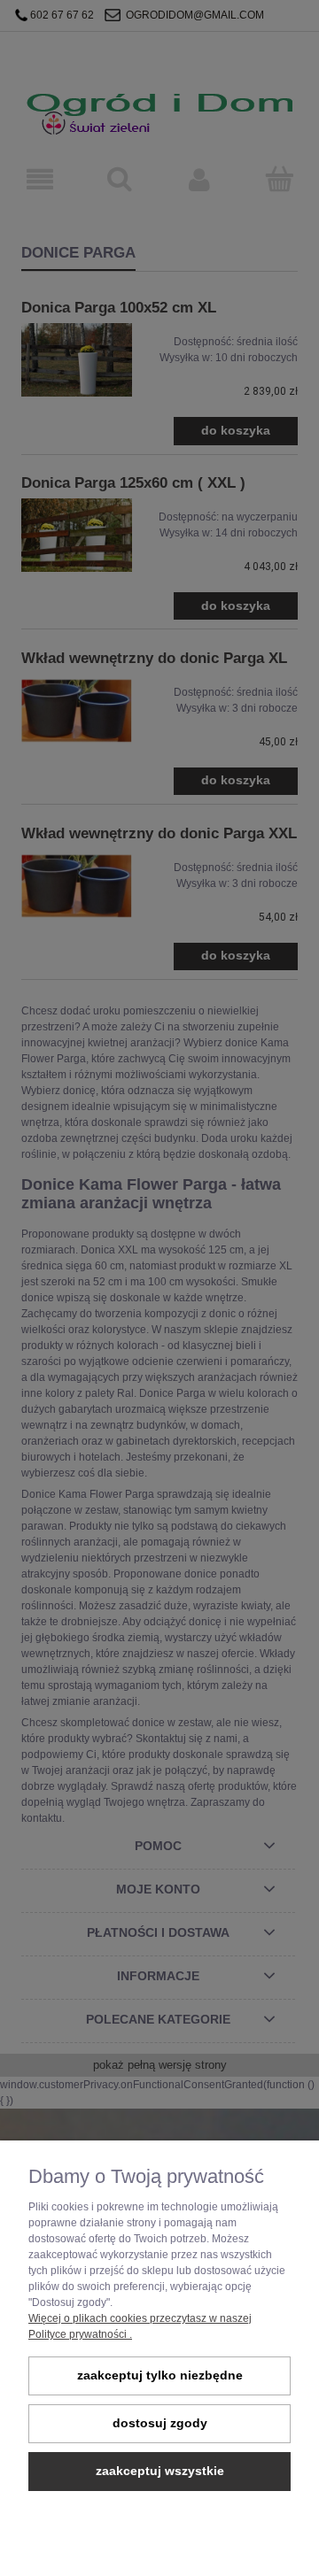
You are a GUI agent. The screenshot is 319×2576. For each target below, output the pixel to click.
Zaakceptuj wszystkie (160, 2471)
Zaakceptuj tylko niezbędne (160, 2375)
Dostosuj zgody (160, 2423)
